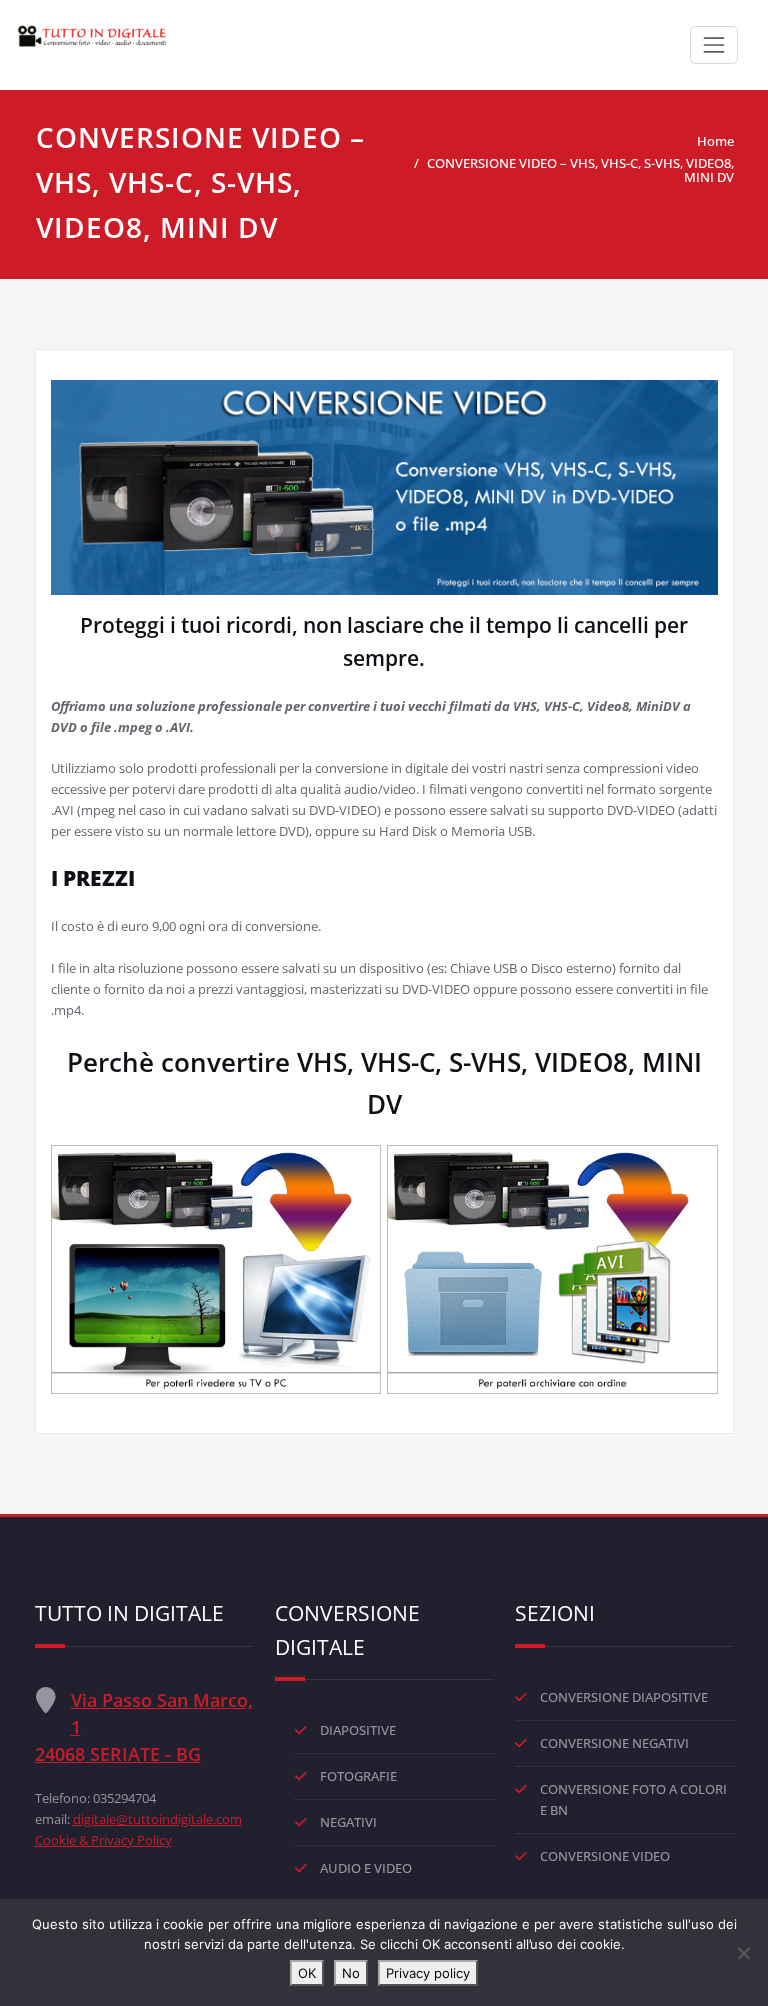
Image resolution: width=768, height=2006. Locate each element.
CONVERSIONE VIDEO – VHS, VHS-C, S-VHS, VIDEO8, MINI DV (580, 170)
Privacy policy (428, 1973)
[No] (743, 1953)
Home (715, 141)
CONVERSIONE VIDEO (605, 1856)
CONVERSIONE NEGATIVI (614, 1743)
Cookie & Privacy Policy (103, 1840)
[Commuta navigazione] (714, 45)
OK (307, 1973)
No (351, 1973)
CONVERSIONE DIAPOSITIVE (624, 1697)
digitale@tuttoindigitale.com (157, 1819)
